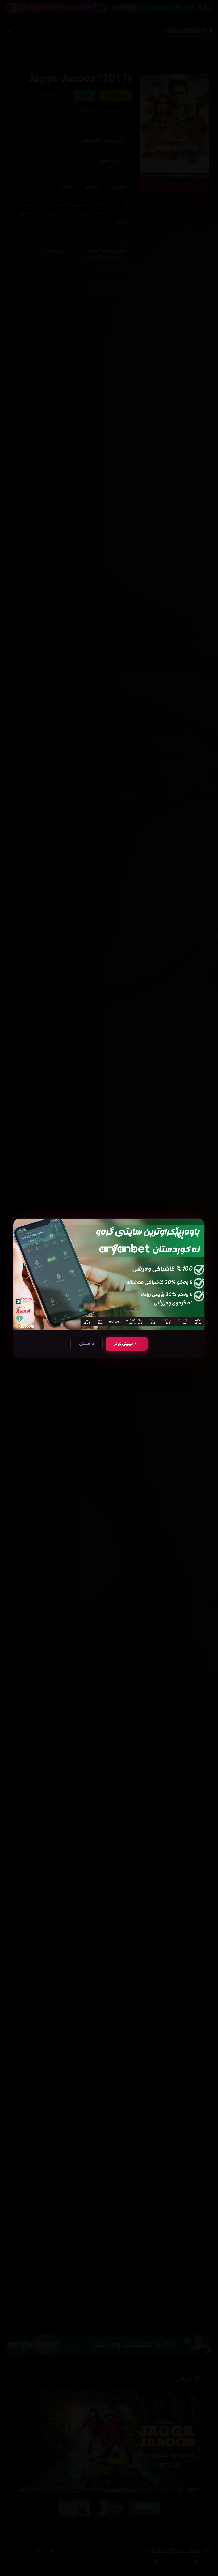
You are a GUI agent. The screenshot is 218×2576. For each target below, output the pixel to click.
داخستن (87, 1344)
